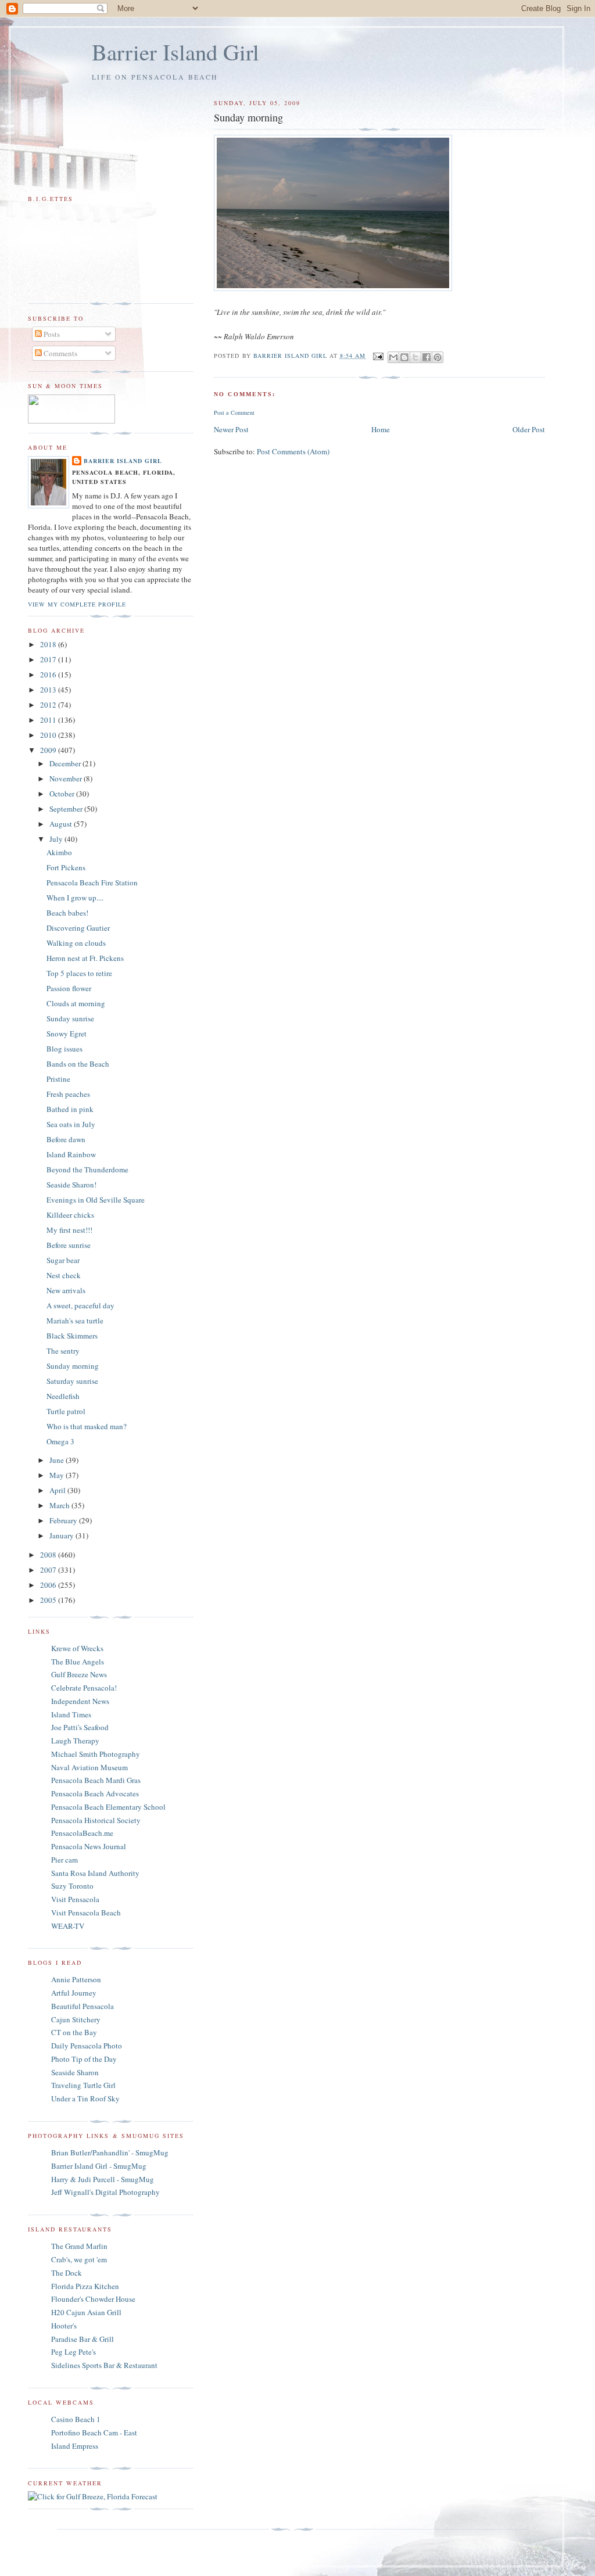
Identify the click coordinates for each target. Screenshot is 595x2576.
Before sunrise (69, 1245)
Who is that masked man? (87, 1426)
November (67, 778)
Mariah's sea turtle (75, 1321)
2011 (49, 720)
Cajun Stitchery (76, 2019)
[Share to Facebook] (426, 357)
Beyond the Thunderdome (87, 1169)
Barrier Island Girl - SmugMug (99, 2166)
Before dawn (66, 1139)
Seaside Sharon (75, 2072)
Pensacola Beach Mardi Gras (96, 1780)
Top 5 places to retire (79, 973)
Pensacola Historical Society (96, 1820)
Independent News (80, 1701)
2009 (49, 750)
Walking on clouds (76, 943)
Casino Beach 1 (76, 2419)
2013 (49, 690)
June (58, 1460)
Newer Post (231, 429)
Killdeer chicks (70, 1215)
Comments (60, 353)
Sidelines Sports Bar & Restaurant (104, 2365)
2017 (49, 659)
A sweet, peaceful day (80, 1305)
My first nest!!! (69, 1230)
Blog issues (64, 1049)
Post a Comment (234, 412)
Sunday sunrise (70, 1018)
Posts (51, 334)
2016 (49, 675)
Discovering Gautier (78, 928)
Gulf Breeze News (79, 1674)
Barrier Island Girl (175, 52)
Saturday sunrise (72, 1381)
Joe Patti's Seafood (80, 1727)
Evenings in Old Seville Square (96, 1200)
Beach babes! (67, 913)
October (63, 794)
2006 (49, 1585)
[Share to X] (415, 357)
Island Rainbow (71, 1154)
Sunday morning (73, 1366)
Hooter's (64, 2326)
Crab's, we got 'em (79, 2259)
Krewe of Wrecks (77, 1648)
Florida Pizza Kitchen (85, 2286)
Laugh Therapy (75, 1741)
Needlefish (63, 1396)
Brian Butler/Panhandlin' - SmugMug (110, 2152)
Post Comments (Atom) (293, 451)
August (62, 824)
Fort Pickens (66, 867)
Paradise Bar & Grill (83, 2339)
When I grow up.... (75, 898)
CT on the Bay (74, 2032)
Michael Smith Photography (96, 1754)
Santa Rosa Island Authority (95, 1873)
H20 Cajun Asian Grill (86, 2312)
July (57, 839)
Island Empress (75, 2446)
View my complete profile (77, 604)
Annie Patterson (76, 1979)
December (66, 763)
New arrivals (66, 1290)
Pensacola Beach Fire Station (92, 882)
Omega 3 (60, 1441)
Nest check (64, 1275)
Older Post (529, 429)
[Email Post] (378, 356)
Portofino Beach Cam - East (94, 2433)
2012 (49, 705)
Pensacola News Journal (89, 1846)
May (58, 1475)
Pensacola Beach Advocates (95, 1793)
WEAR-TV (68, 1926)
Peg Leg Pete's (74, 2352)
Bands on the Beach (78, 1064)
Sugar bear (63, 1260)
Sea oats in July (71, 1124)
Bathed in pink (70, 1109)
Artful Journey (74, 1993)
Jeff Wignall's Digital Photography (105, 2192)
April (58, 1490)
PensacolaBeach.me (82, 1833)
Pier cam (64, 1860)
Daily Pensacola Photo (87, 2046)
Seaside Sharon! (71, 1185)
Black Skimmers (72, 1336)
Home (381, 429)
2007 (49, 1570)
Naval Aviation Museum (89, 1767)
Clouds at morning (76, 1003)
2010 (49, 735)
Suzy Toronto (72, 1886)
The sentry (63, 1351)
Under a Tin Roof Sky (85, 2098)
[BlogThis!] (404, 357)
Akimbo (59, 852)
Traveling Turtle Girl (83, 2085)
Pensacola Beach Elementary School (108, 1807)
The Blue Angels (78, 1662)
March (60, 1505)
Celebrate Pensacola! (84, 1688)
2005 (49, 1600)
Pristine (58, 1079)
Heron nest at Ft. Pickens (85, 958)
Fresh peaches (68, 1094)
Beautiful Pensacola (83, 2006)
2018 (49, 644)
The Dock (67, 2273)
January (62, 1535)
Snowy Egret (67, 1034)
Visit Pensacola (75, 1899)
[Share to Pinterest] (438, 357)
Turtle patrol (66, 1411)
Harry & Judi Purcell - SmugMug (103, 2179)
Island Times (71, 1714)
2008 (49, 1555)
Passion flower (69, 988)
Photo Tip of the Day (84, 2059)
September (67, 809)
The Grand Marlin (79, 2246)
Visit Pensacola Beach (86, 1913)
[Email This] (393, 357)
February (64, 1520)
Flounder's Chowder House (93, 2299)
